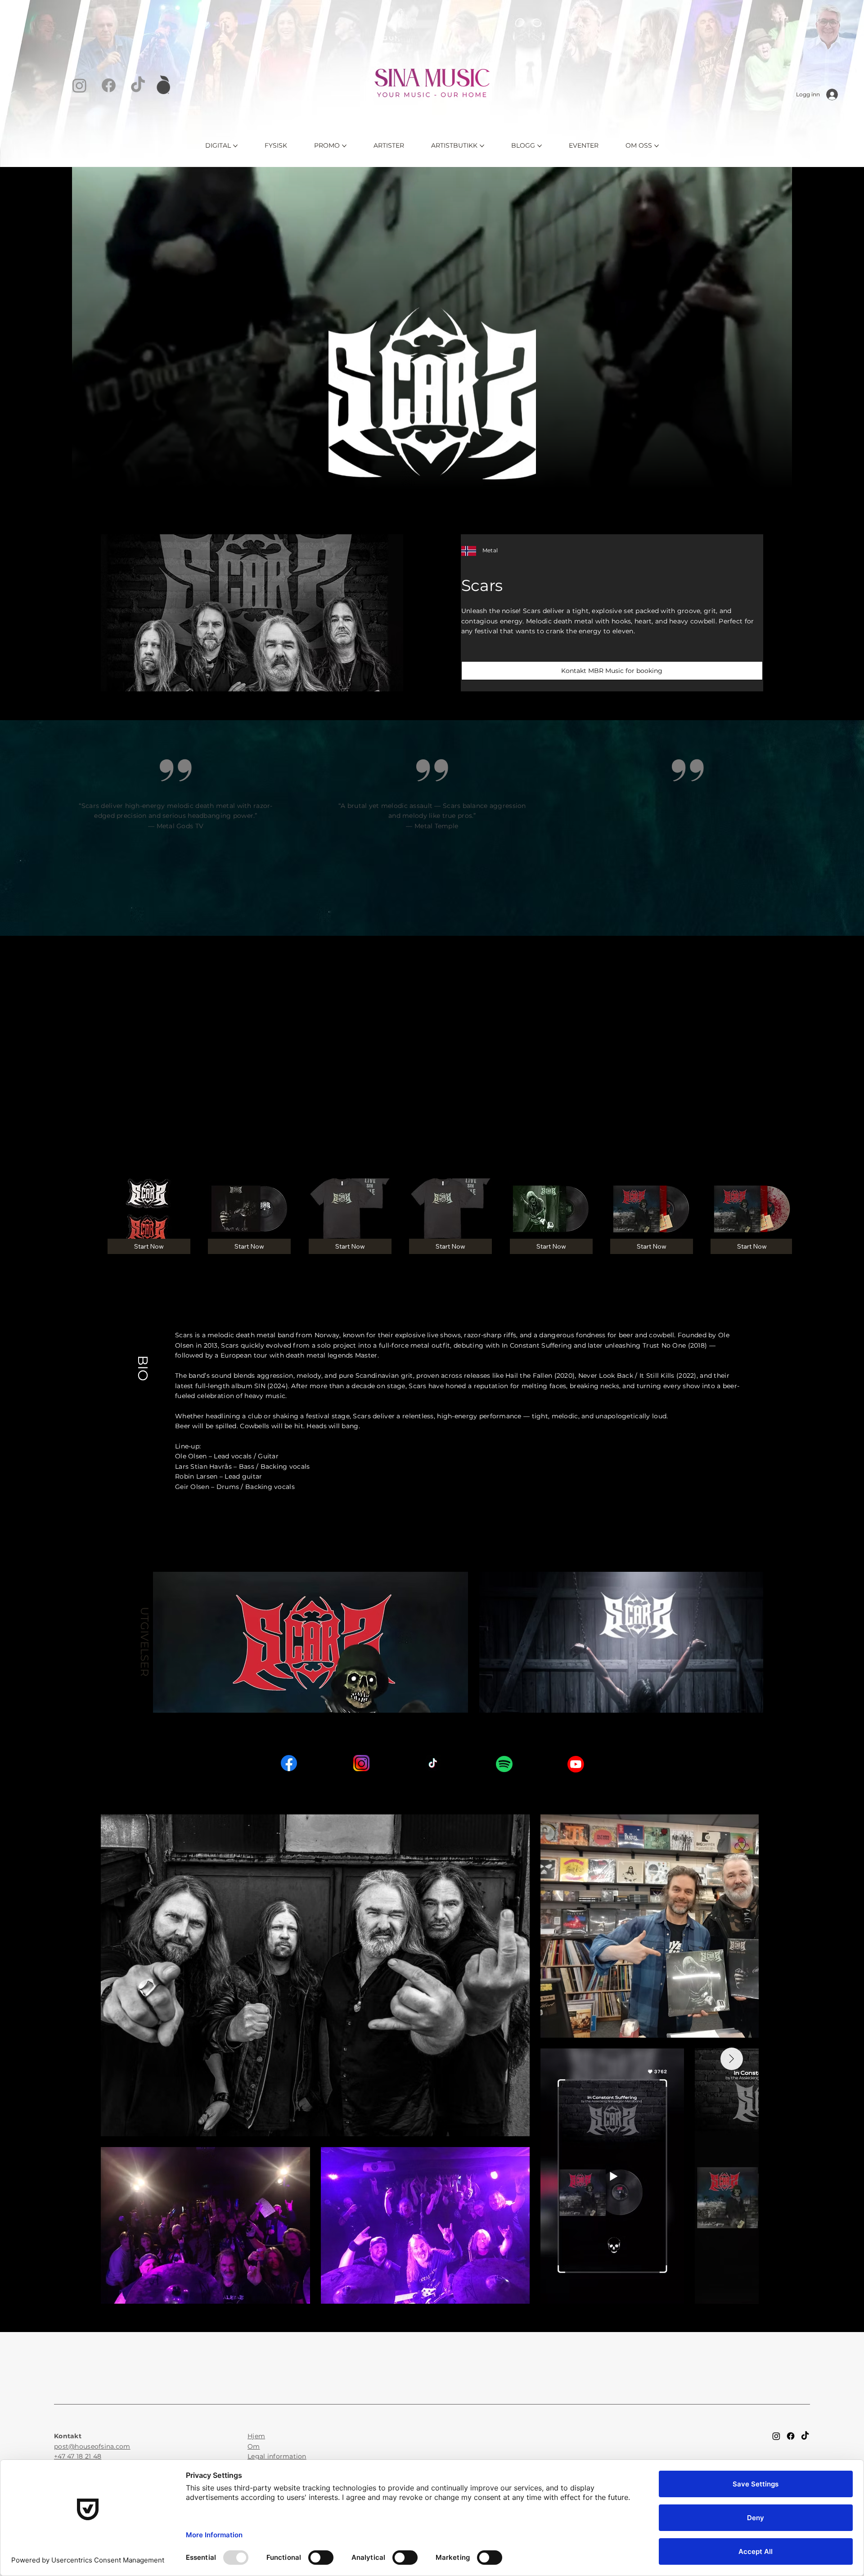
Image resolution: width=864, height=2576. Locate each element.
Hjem (256, 2436)
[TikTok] (138, 85)
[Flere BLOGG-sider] (540, 146)
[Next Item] (732, 2059)
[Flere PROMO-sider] (344, 146)
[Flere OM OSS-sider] (657, 146)
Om (254, 2446)
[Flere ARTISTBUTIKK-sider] (482, 146)
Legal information (277, 2456)
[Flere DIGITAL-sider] (235, 146)
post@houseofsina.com (92, 2446)
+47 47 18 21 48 (78, 2456)
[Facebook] (109, 85)
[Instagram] (79, 85)
